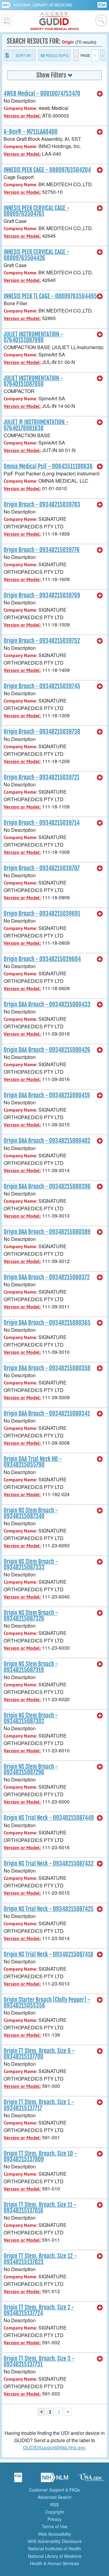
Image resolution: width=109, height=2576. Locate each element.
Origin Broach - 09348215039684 (42, 959)
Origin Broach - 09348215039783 (42, 504)
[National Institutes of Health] (8, 5)
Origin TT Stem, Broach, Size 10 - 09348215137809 (40, 2156)
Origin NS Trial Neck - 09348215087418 (48, 1954)
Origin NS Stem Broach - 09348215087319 (31, 1667)
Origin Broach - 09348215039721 (41, 777)
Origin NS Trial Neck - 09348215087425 (49, 1909)
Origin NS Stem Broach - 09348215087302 (31, 1718)
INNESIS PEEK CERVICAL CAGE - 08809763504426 (36, 255)
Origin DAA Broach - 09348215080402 (47, 1141)
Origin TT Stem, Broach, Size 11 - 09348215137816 (40, 2208)
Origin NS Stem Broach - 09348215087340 (31, 1513)
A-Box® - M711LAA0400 (31, 132)
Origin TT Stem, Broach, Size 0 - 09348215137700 (39, 2054)
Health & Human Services (54, 2563)
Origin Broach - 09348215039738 (42, 732)
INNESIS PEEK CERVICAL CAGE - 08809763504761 (36, 211)
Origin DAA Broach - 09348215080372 (47, 1277)
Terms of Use (55, 2526)
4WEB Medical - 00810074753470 (42, 94)
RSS (54, 2505)
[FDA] (102, 4)
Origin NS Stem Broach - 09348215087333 (31, 1564)
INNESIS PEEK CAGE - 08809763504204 (47, 170)
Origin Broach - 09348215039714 (42, 823)
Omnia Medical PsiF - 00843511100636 (48, 466)
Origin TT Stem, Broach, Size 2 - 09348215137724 (39, 2310)
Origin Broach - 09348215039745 (42, 686)
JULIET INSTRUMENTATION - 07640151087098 (33, 337)
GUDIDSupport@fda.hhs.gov (54, 2447)
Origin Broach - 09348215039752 (42, 641)
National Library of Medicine (43, 5)
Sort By (23, 55)
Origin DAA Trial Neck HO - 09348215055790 (33, 1462)
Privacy (54, 2519)
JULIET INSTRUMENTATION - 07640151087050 (33, 381)
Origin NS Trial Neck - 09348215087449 (49, 1818)
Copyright (55, 2512)
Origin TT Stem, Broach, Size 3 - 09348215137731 (39, 2361)
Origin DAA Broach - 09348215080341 (47, 1414)
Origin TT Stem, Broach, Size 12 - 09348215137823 (40, 2259)
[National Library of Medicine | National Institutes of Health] (54, 2479)
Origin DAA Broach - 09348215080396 (47, 1186)
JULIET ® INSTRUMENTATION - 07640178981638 (36, 425)
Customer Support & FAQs (54, 2490)
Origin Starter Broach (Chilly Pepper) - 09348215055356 (47, 2003)
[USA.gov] (91, 2479)
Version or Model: (22, 116)
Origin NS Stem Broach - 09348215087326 (31, 1616)
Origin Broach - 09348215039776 (42, 550)
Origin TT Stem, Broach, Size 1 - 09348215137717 (39, 2105)
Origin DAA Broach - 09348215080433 (47, 1004)
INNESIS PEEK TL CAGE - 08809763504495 (50, 296)
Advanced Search (54, 2497)
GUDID (55, 21)
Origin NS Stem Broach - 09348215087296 (31, 1769)
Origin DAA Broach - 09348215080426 (47, 1050)
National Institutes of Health (54, 2548)
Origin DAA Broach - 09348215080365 (47, 1323)
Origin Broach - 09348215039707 (42, 868)
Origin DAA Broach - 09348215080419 (47, 1095)
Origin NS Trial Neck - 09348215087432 (49, 1863)
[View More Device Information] (100, 94)
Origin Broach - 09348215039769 (42, 595)
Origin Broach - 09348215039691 (42, 914)
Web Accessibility (55, 2534)
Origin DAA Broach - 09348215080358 (47, 1368)
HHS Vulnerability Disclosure (55, 2541)
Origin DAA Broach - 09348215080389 (47, 1232)
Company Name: (20, 108)
